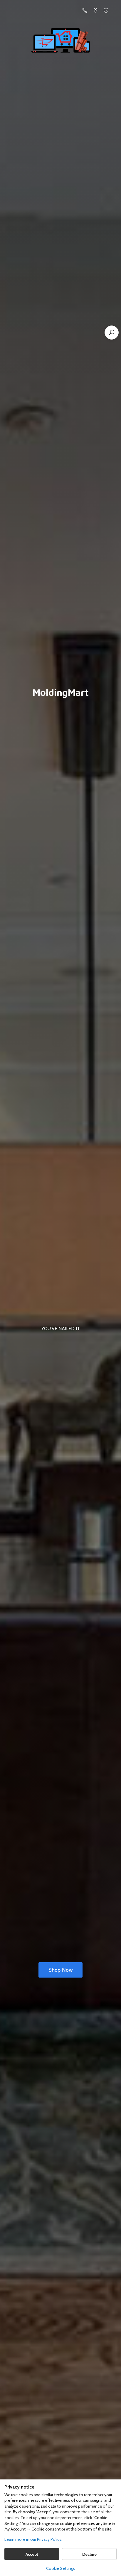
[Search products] (112, 333)
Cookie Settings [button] (61, 2568)
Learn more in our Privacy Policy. (33, 2539)
